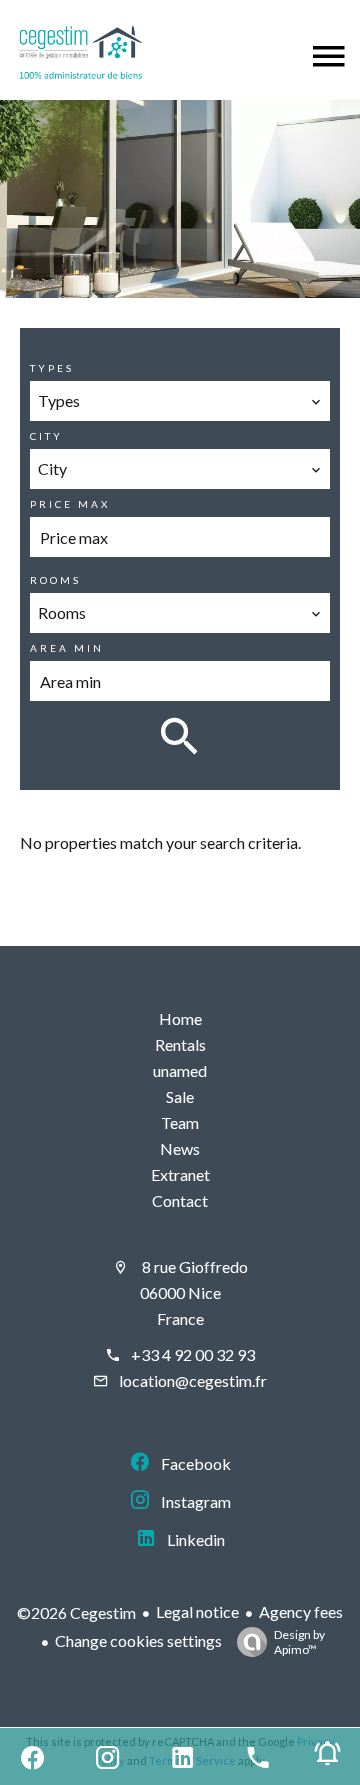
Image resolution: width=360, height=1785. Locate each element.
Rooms (55, 580)
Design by (299, 1642)
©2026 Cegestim (76, 1612)
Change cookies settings (138, 1640)
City (46, 436)
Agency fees (301, 1611)
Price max (70, 504)
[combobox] (180, 401)
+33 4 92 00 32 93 (193, 1354)
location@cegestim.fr (193, 1380)
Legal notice (197, 1611)
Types (52, 368)
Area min (67, 648)
